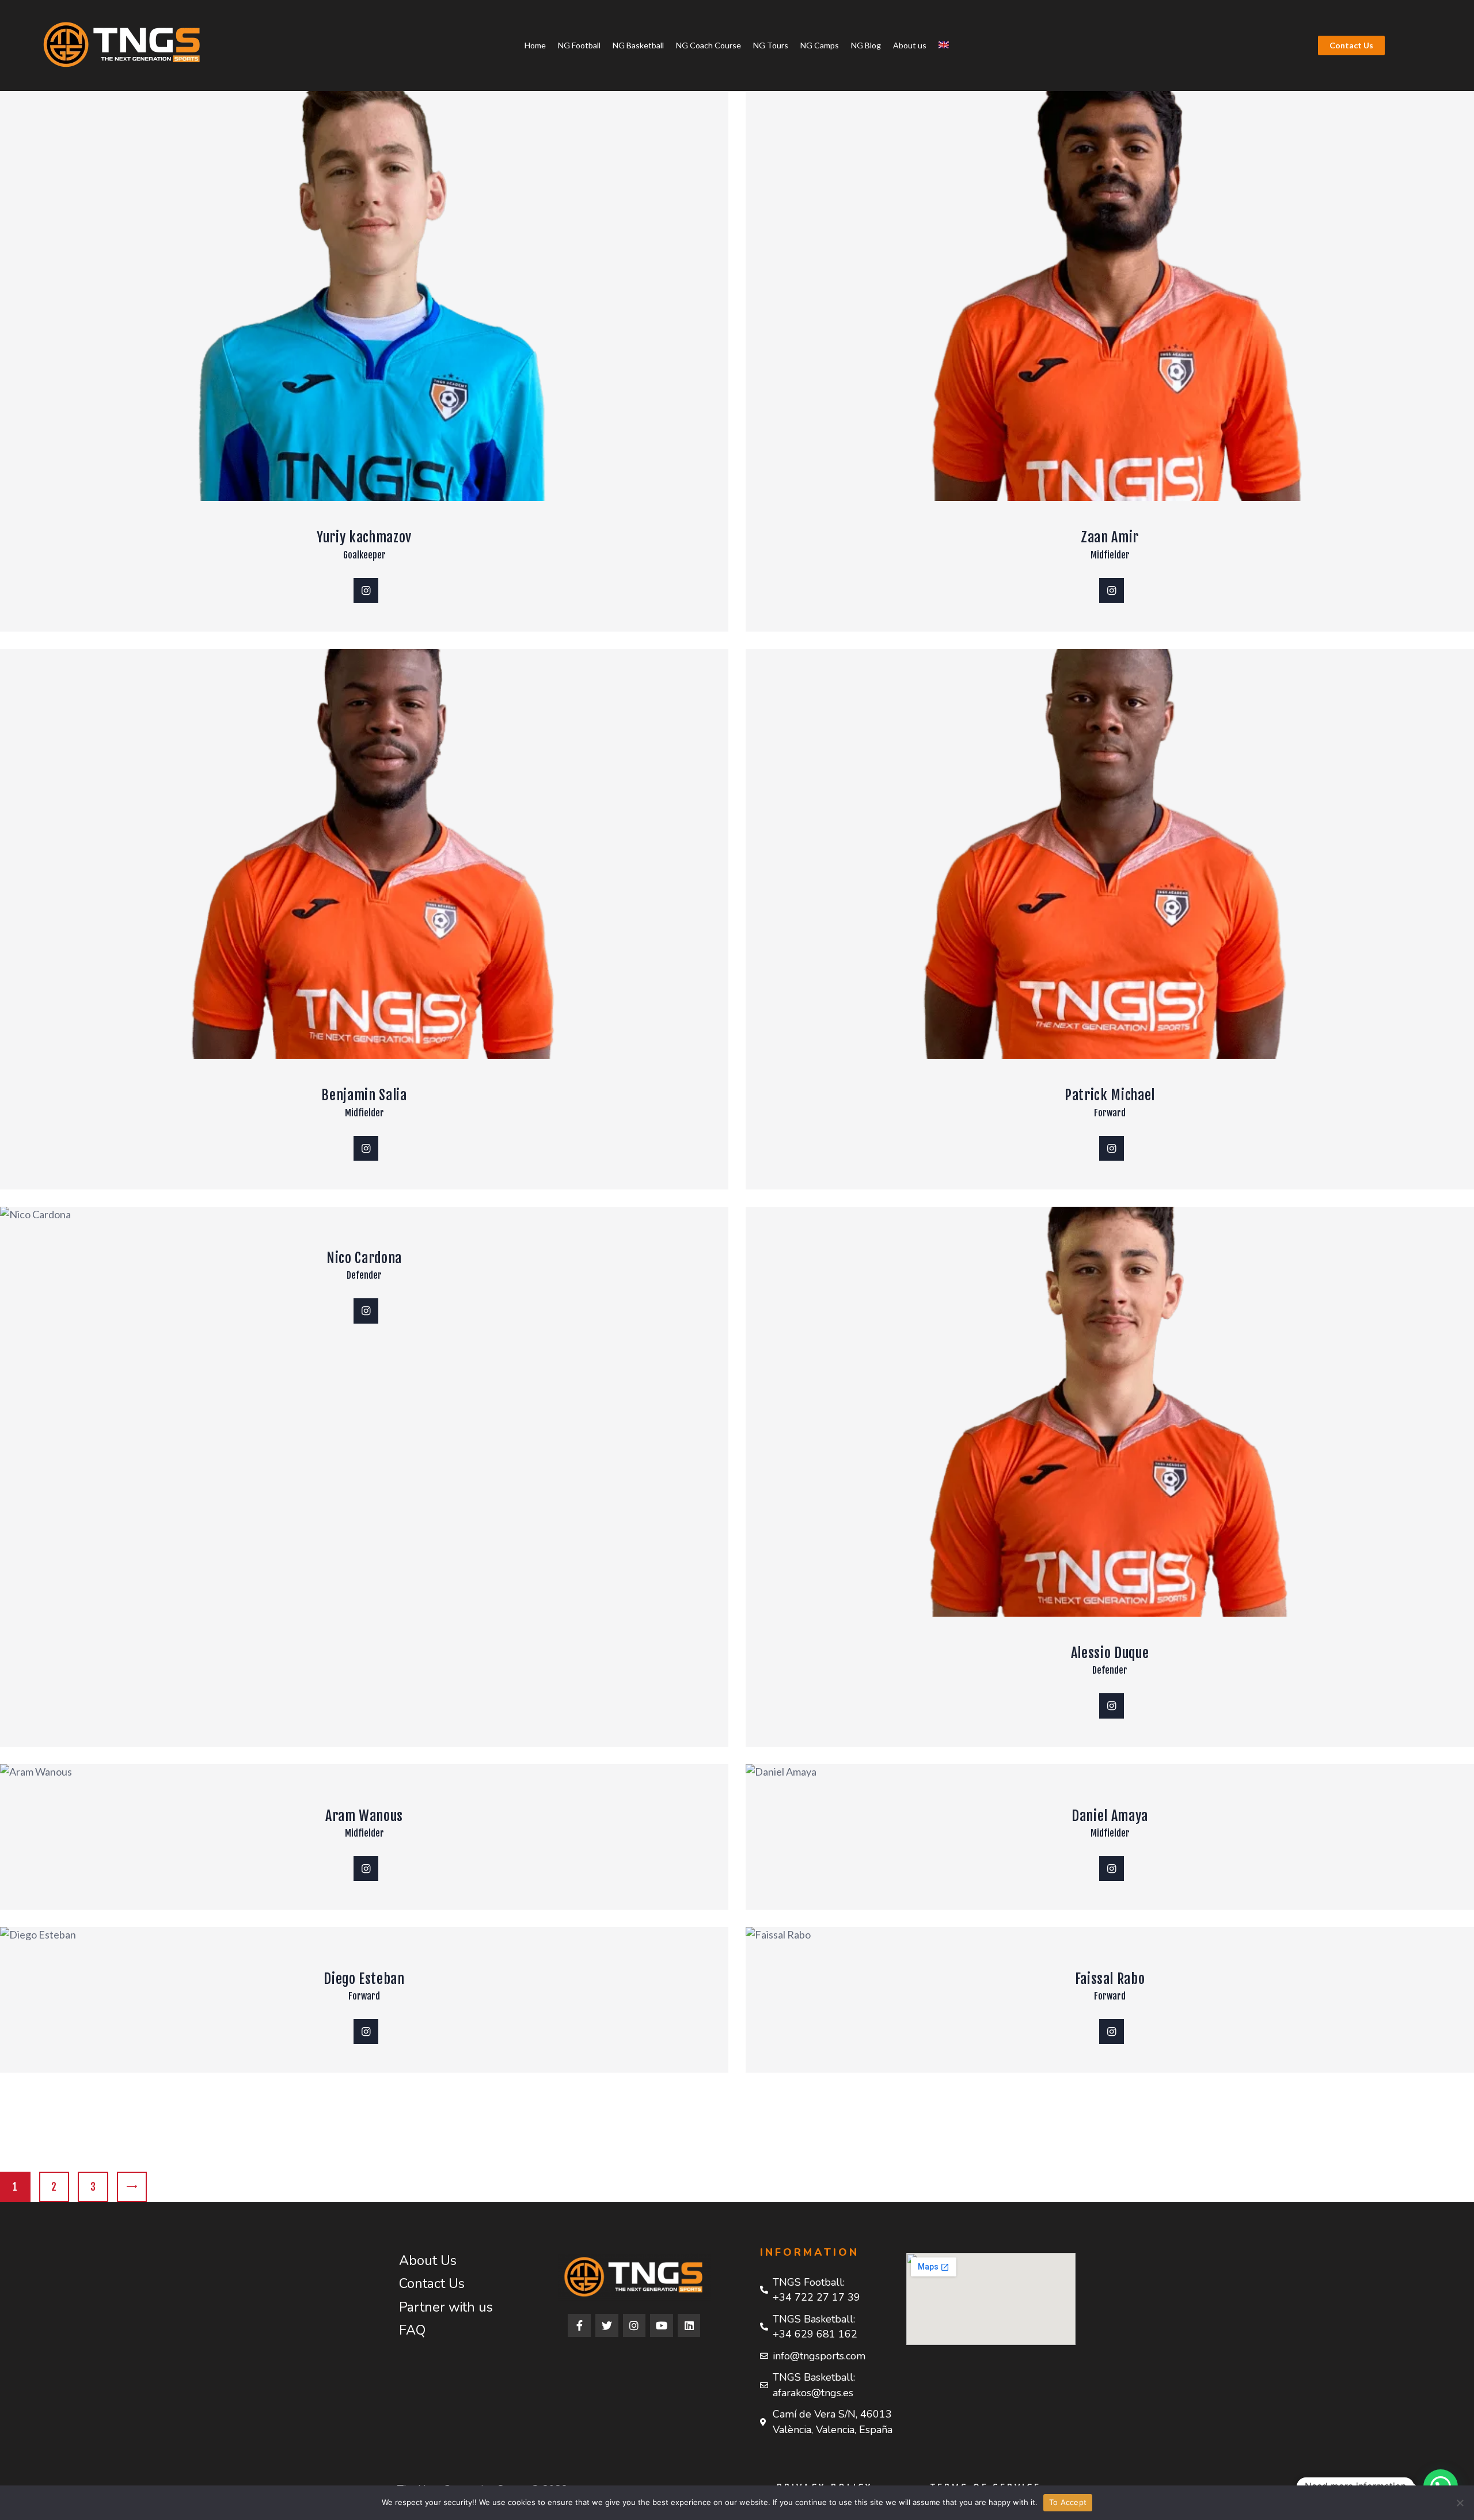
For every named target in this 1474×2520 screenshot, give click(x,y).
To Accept (1068, 2502)
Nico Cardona (364, 1258)
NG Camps (820, 45)
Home (535, 45)
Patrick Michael (1110, 1095)
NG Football (579, 45)
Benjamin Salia (364, 1095)
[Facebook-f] (579, 2325)
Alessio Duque (1110, 1653)
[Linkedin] (689, 2325)
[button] (1351, 45)
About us (910, 45)
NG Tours (771, 45)
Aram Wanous (364, 1816)
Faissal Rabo (1110, 1979)
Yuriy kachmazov (364, 537)
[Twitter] (607, 2325)
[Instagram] (635, 2325)
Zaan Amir (1110, 537)
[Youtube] (662, 2325)
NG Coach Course (708, 45)
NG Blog (866, 45)
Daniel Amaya (1110, 1816)
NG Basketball (638, 45)
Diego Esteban (364, 1979)
